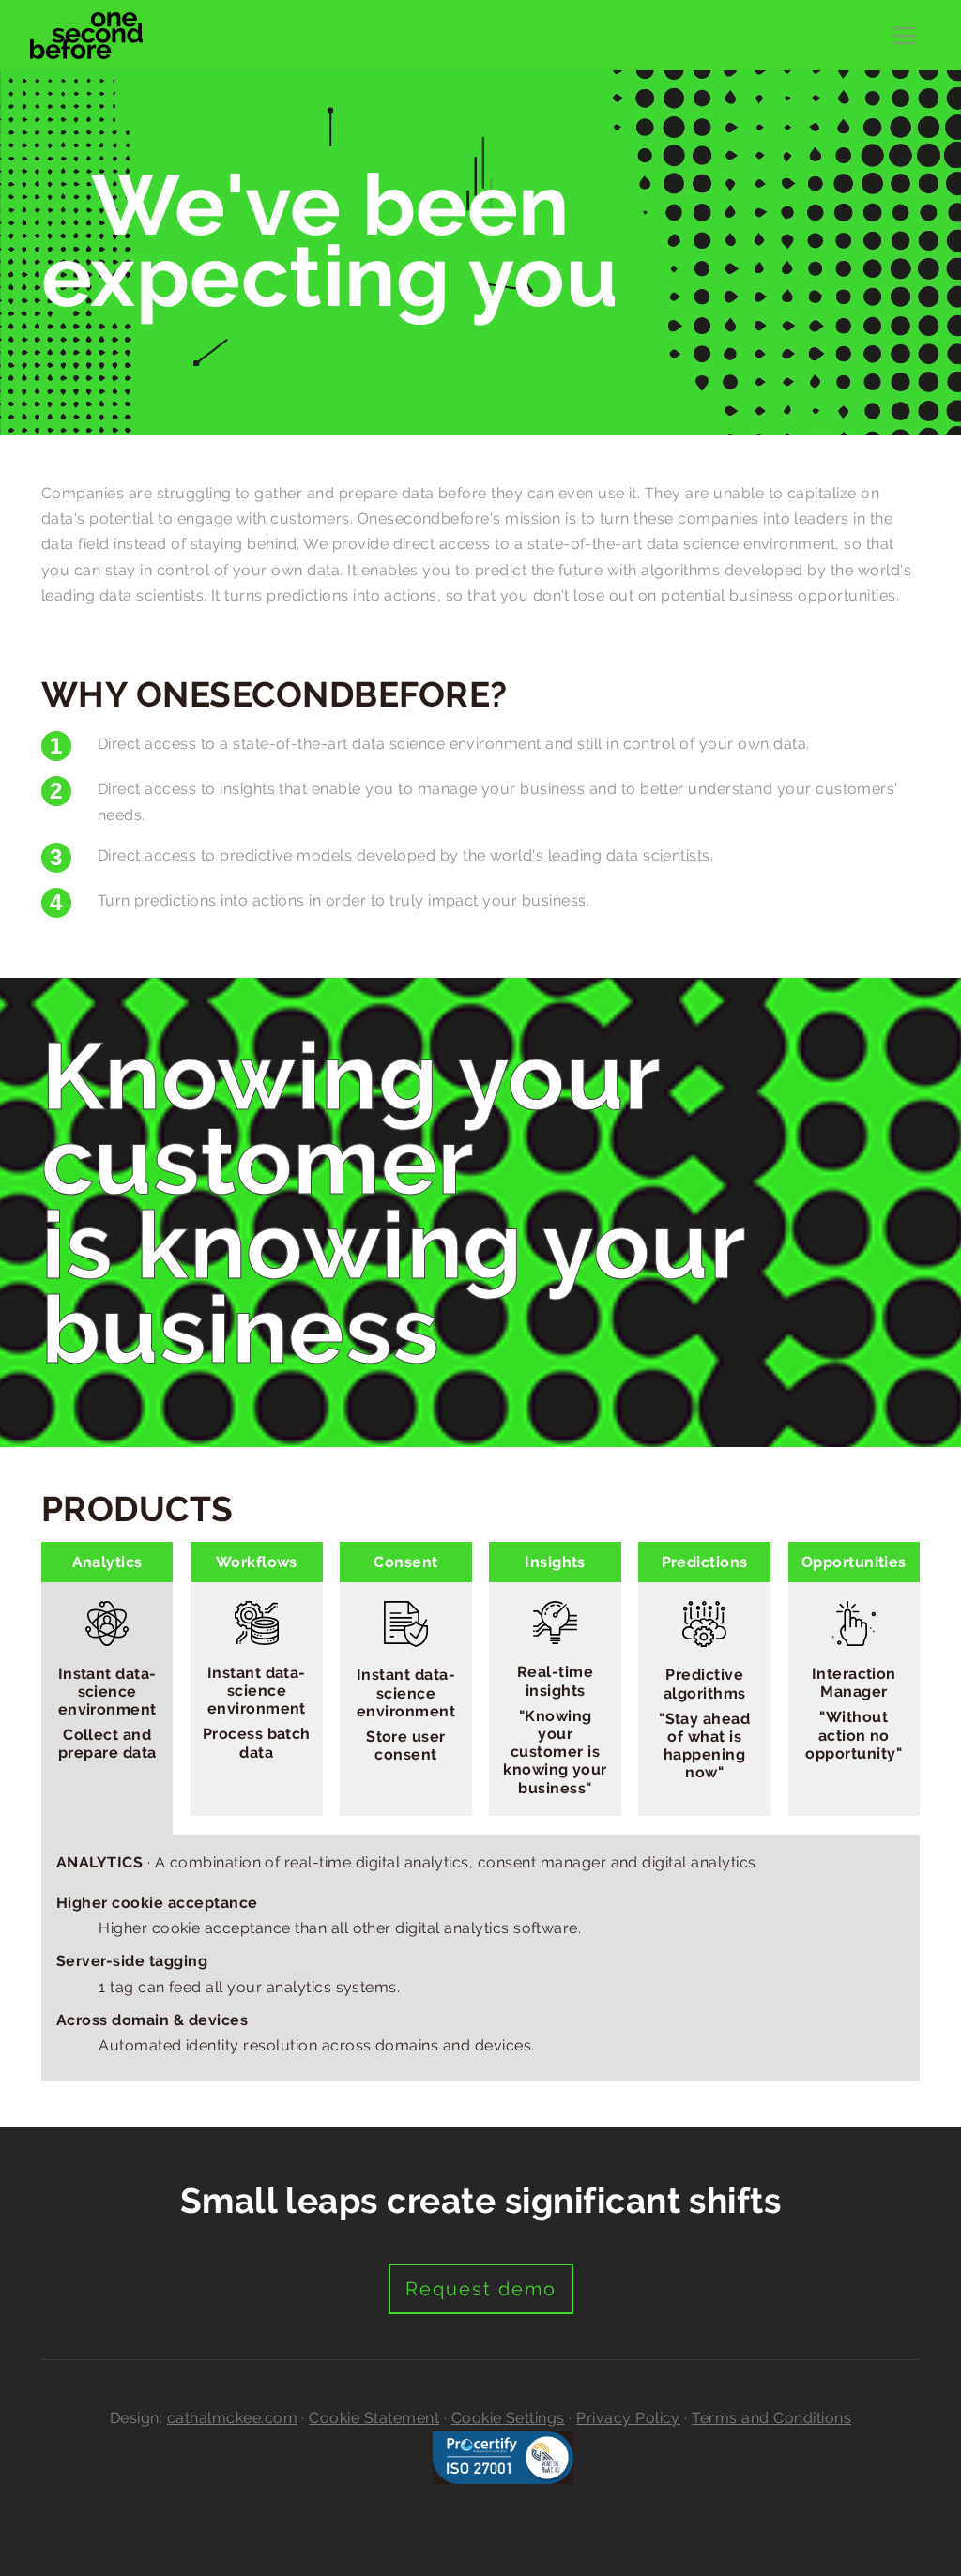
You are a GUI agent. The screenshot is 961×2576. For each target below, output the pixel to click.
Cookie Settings (508, 2418)
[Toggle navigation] (905, 36)
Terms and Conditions (771, 2418)
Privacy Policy (628, 2418)
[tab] (107, 1688)
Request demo (481, 2289)
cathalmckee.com (232, 2418)
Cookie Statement (374, 2418)
